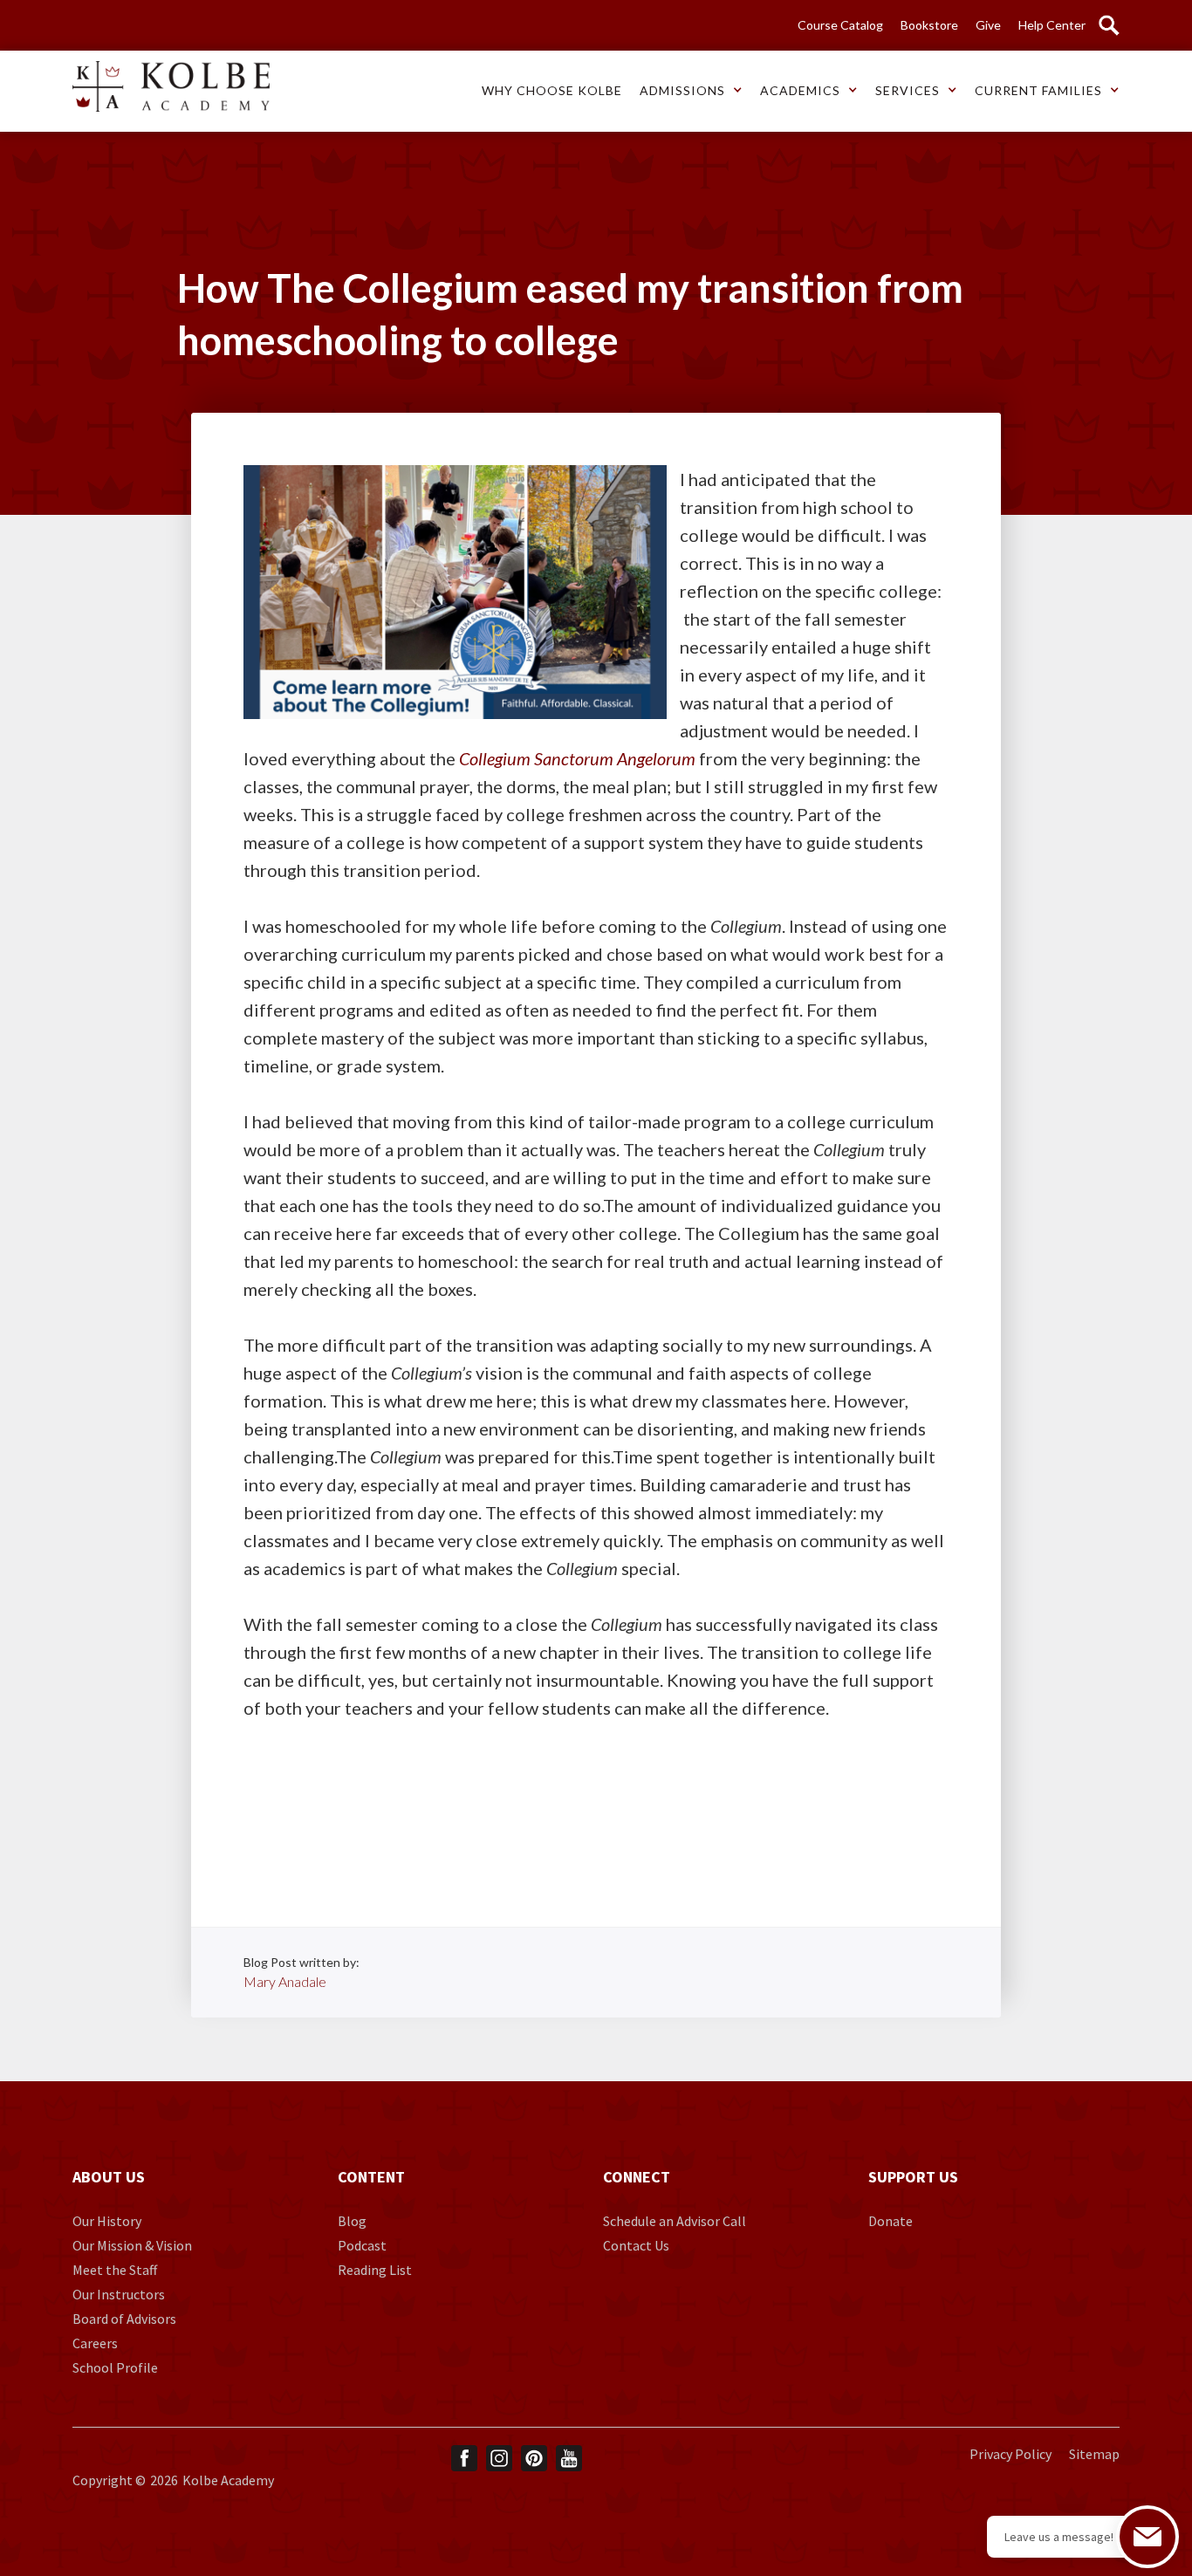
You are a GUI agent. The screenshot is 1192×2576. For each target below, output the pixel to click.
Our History (107, 2221)
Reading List (375, 2270)
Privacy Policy (1010, 2454)
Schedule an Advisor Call (675, 2221)
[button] (552, 91)
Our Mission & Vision (132, 2245)
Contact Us (636, 2245)
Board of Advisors (124, 2319)
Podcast (362, 2245)
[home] (171, 86)
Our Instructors (119, 2294)
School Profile (115, 2367)
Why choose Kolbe (552, 90)
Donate (891, 2221)
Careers (95, 2343)
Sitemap (1094, 2454)
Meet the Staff (115, 2270)
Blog (352, 2221)
